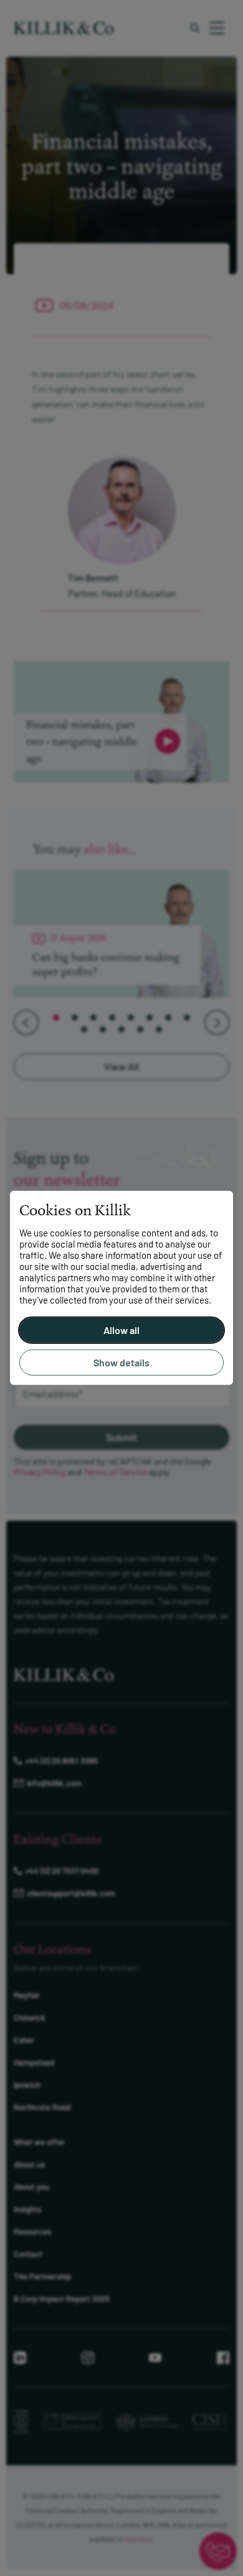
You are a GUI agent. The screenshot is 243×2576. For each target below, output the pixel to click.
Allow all (121, 1330)
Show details (121, 1362)
